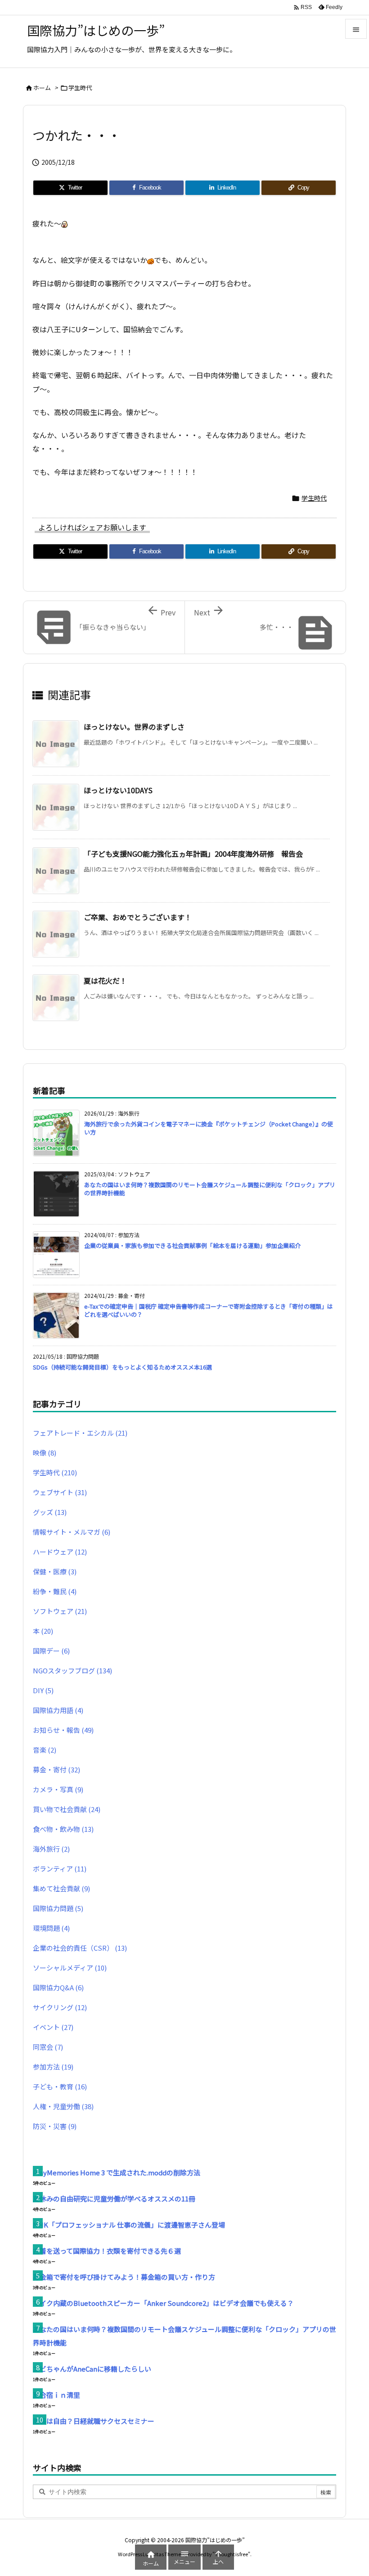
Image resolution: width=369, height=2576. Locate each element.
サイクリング (60, 2007)
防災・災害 (55, 2126)
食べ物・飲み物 (63, 1829)
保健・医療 (55, 1571)
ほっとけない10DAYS (118, 790)
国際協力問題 (58, 1908)
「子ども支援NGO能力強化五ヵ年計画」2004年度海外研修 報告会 (193, 854)
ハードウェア (60, 1552)
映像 (45, 1453)
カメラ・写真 (58, 1789)
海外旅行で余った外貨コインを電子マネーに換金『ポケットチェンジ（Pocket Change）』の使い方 (209, 1128)
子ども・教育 (60, 2086)
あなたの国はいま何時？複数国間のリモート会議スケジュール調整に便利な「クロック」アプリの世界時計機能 (210, 1189)
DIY (43, 1690)
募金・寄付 (56, 1769)
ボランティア (60, 1869)
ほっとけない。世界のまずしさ (134, 727)
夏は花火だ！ (105, 981)
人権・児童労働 (63, 2106)
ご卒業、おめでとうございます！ (138, 917)
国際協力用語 (58, 1710)
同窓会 (48, 2047)
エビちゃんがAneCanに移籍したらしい (92, 2369)
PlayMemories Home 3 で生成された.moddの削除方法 (117, 2172)
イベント (53, 2027)
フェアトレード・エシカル (80, 1433)
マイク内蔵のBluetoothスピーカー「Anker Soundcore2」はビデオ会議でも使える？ (163, 2303)
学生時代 (80, 88)
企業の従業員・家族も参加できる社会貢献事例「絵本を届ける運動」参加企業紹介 (192, 1245)
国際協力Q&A (58, 1987)
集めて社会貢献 (61, 1888)
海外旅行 (51, 1849)
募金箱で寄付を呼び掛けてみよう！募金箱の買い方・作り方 (124, 2277)
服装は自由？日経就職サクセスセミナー (94, 2421)
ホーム (42, 88)
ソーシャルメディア (70, 1968)
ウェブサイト (60, 1492)
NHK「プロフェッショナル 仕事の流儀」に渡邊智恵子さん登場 (129, 2225)
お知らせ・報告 (63, 1730)
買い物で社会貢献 (67, 1809)
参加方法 (53, 2067)
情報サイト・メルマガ (72, 1532)
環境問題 (51, 1928)
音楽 (45, 1750)
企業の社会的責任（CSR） (80, 1948)
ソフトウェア (60, 1611)
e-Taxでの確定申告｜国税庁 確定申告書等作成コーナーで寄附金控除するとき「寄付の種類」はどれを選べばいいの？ (209, 1310)
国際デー (51, 1651)
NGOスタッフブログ (72, 1670)
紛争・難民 (55, 1591)
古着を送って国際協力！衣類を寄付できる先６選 (107, 2251)
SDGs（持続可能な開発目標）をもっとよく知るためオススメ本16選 (122, 1367)
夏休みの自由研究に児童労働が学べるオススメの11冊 (114, 2199)
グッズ (50, 1512)
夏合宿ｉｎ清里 (56, 2395)
